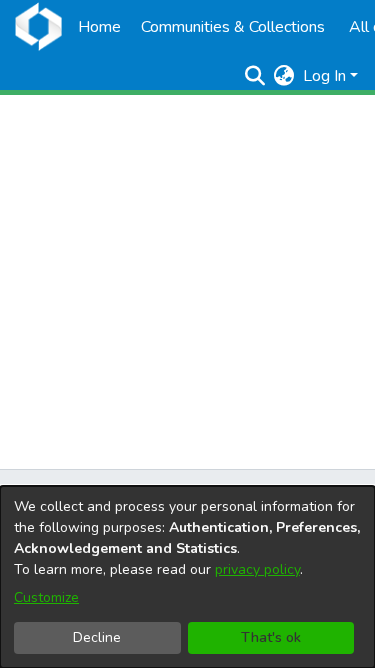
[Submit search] (255, 76)
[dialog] (187, 577)
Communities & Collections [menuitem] (233, 27)
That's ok (271, 637)
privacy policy (257, 569)
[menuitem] (284, 76)
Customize (46, 597)
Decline (97, 637)
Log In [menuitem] (324, 76)
